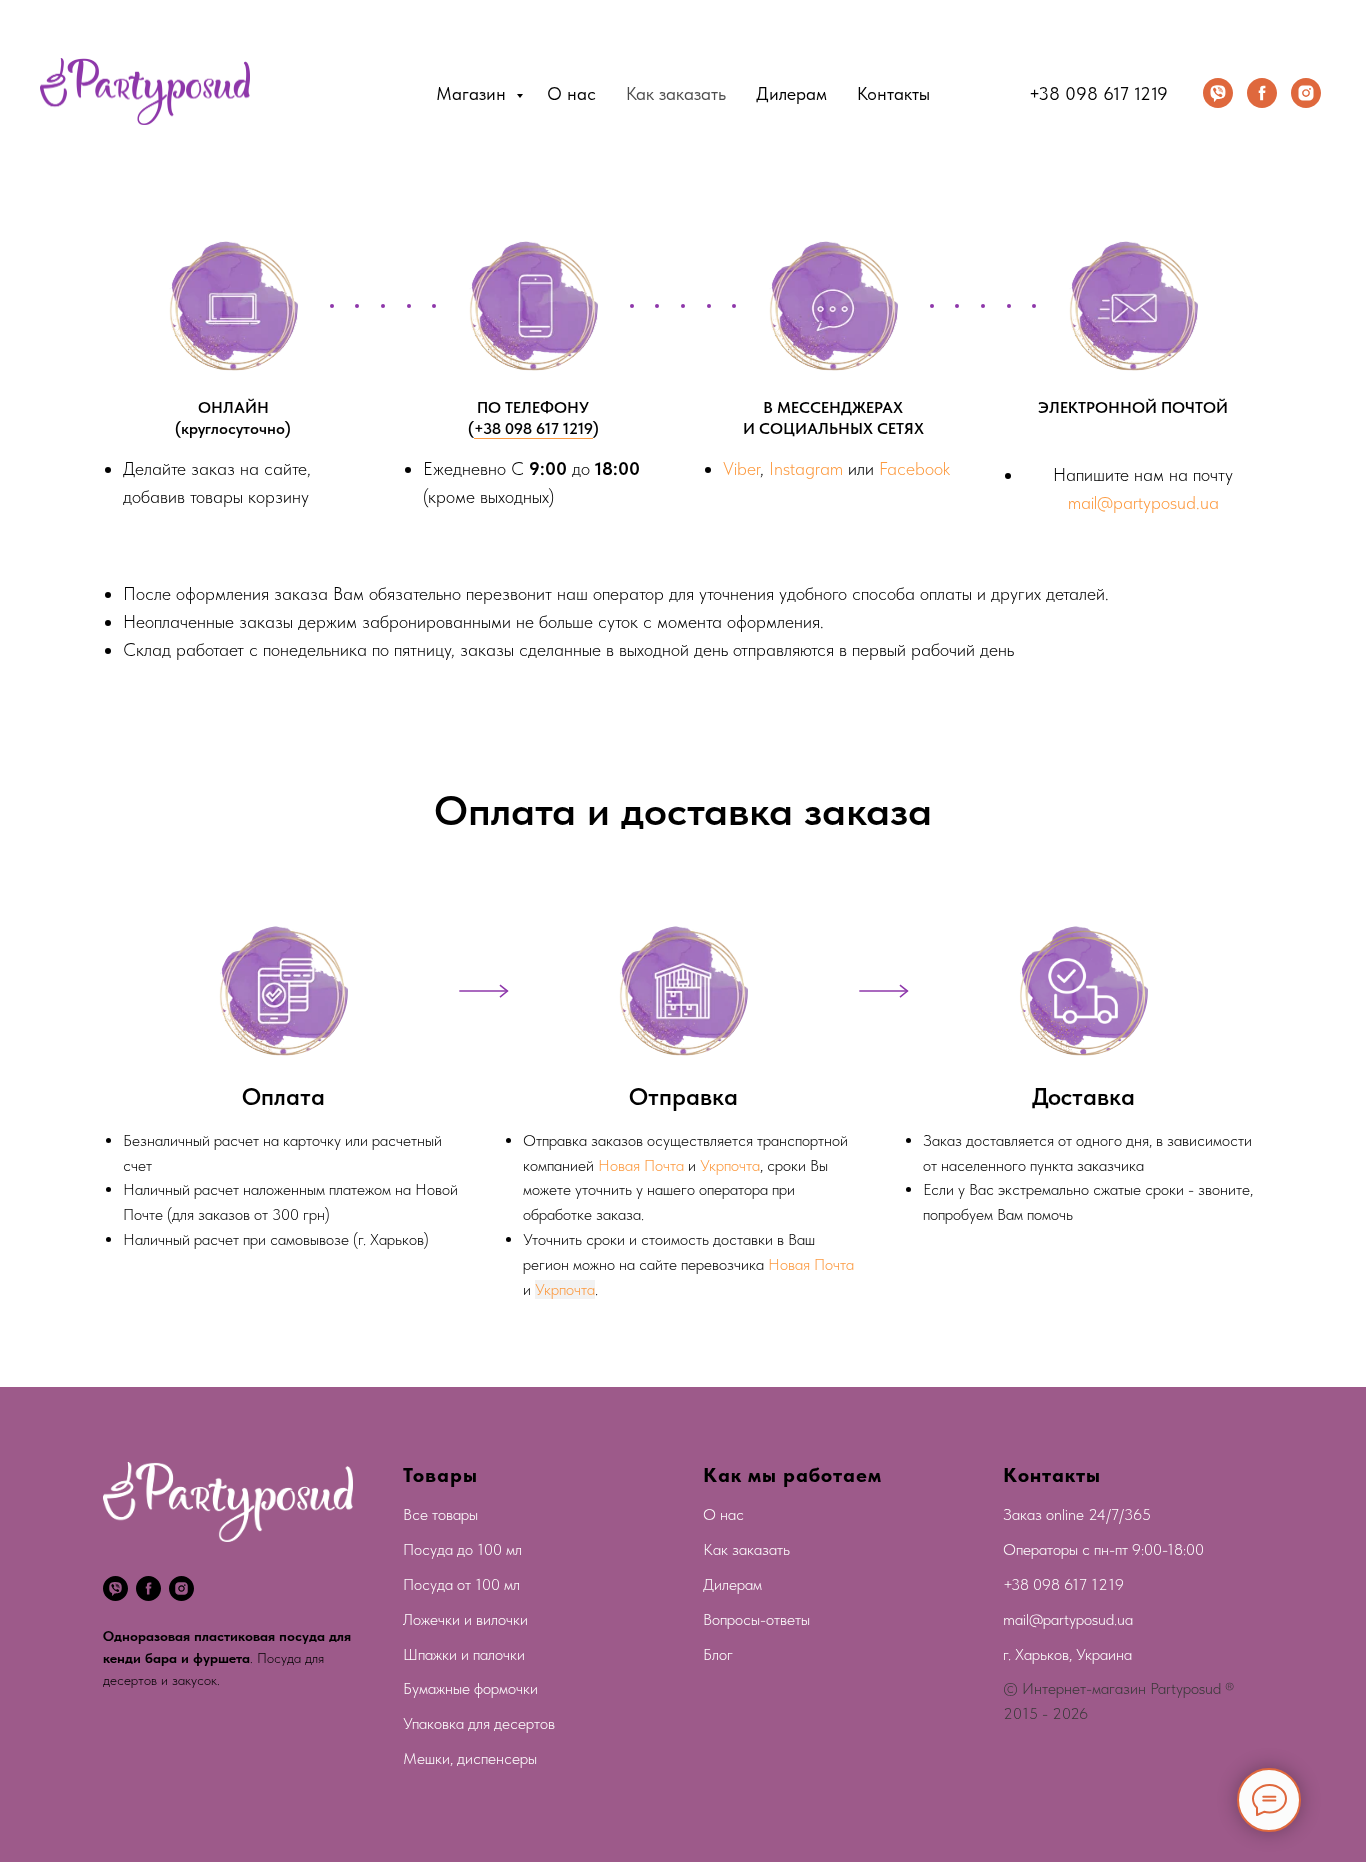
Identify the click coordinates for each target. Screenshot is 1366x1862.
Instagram (806, 468)
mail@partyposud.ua (1143, 502)
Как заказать (676, 93)
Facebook (914, 468)
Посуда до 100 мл (462, 1549)
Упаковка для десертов (479, 1723)
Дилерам (791, 93)
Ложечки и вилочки (465, 1619)
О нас (571, 93)
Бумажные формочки (470, 1688)
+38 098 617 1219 (1098, 93)
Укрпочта (730, 1165)
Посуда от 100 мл (461, 1584)
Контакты (893, 93)
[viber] (1218, 93)
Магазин (473, 93)
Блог (718, 1654)
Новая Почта (641, 1165)
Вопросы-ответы (756, 1619)
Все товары (440, 1514)
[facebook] (1262, 93)
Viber (741, 468)
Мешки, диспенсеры (470, 1758)
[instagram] (1306, 93)
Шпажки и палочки (464, 1654)
